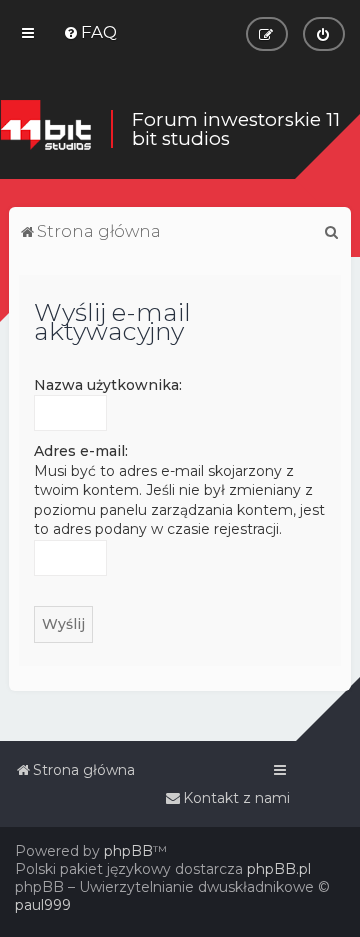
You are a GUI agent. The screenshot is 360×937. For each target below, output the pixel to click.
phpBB (128, 851)
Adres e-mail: (81, 451)
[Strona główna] (45, 128)
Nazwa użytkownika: (108, 385)
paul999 (43, 905)
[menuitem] (90, 32)
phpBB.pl (279, 869)
